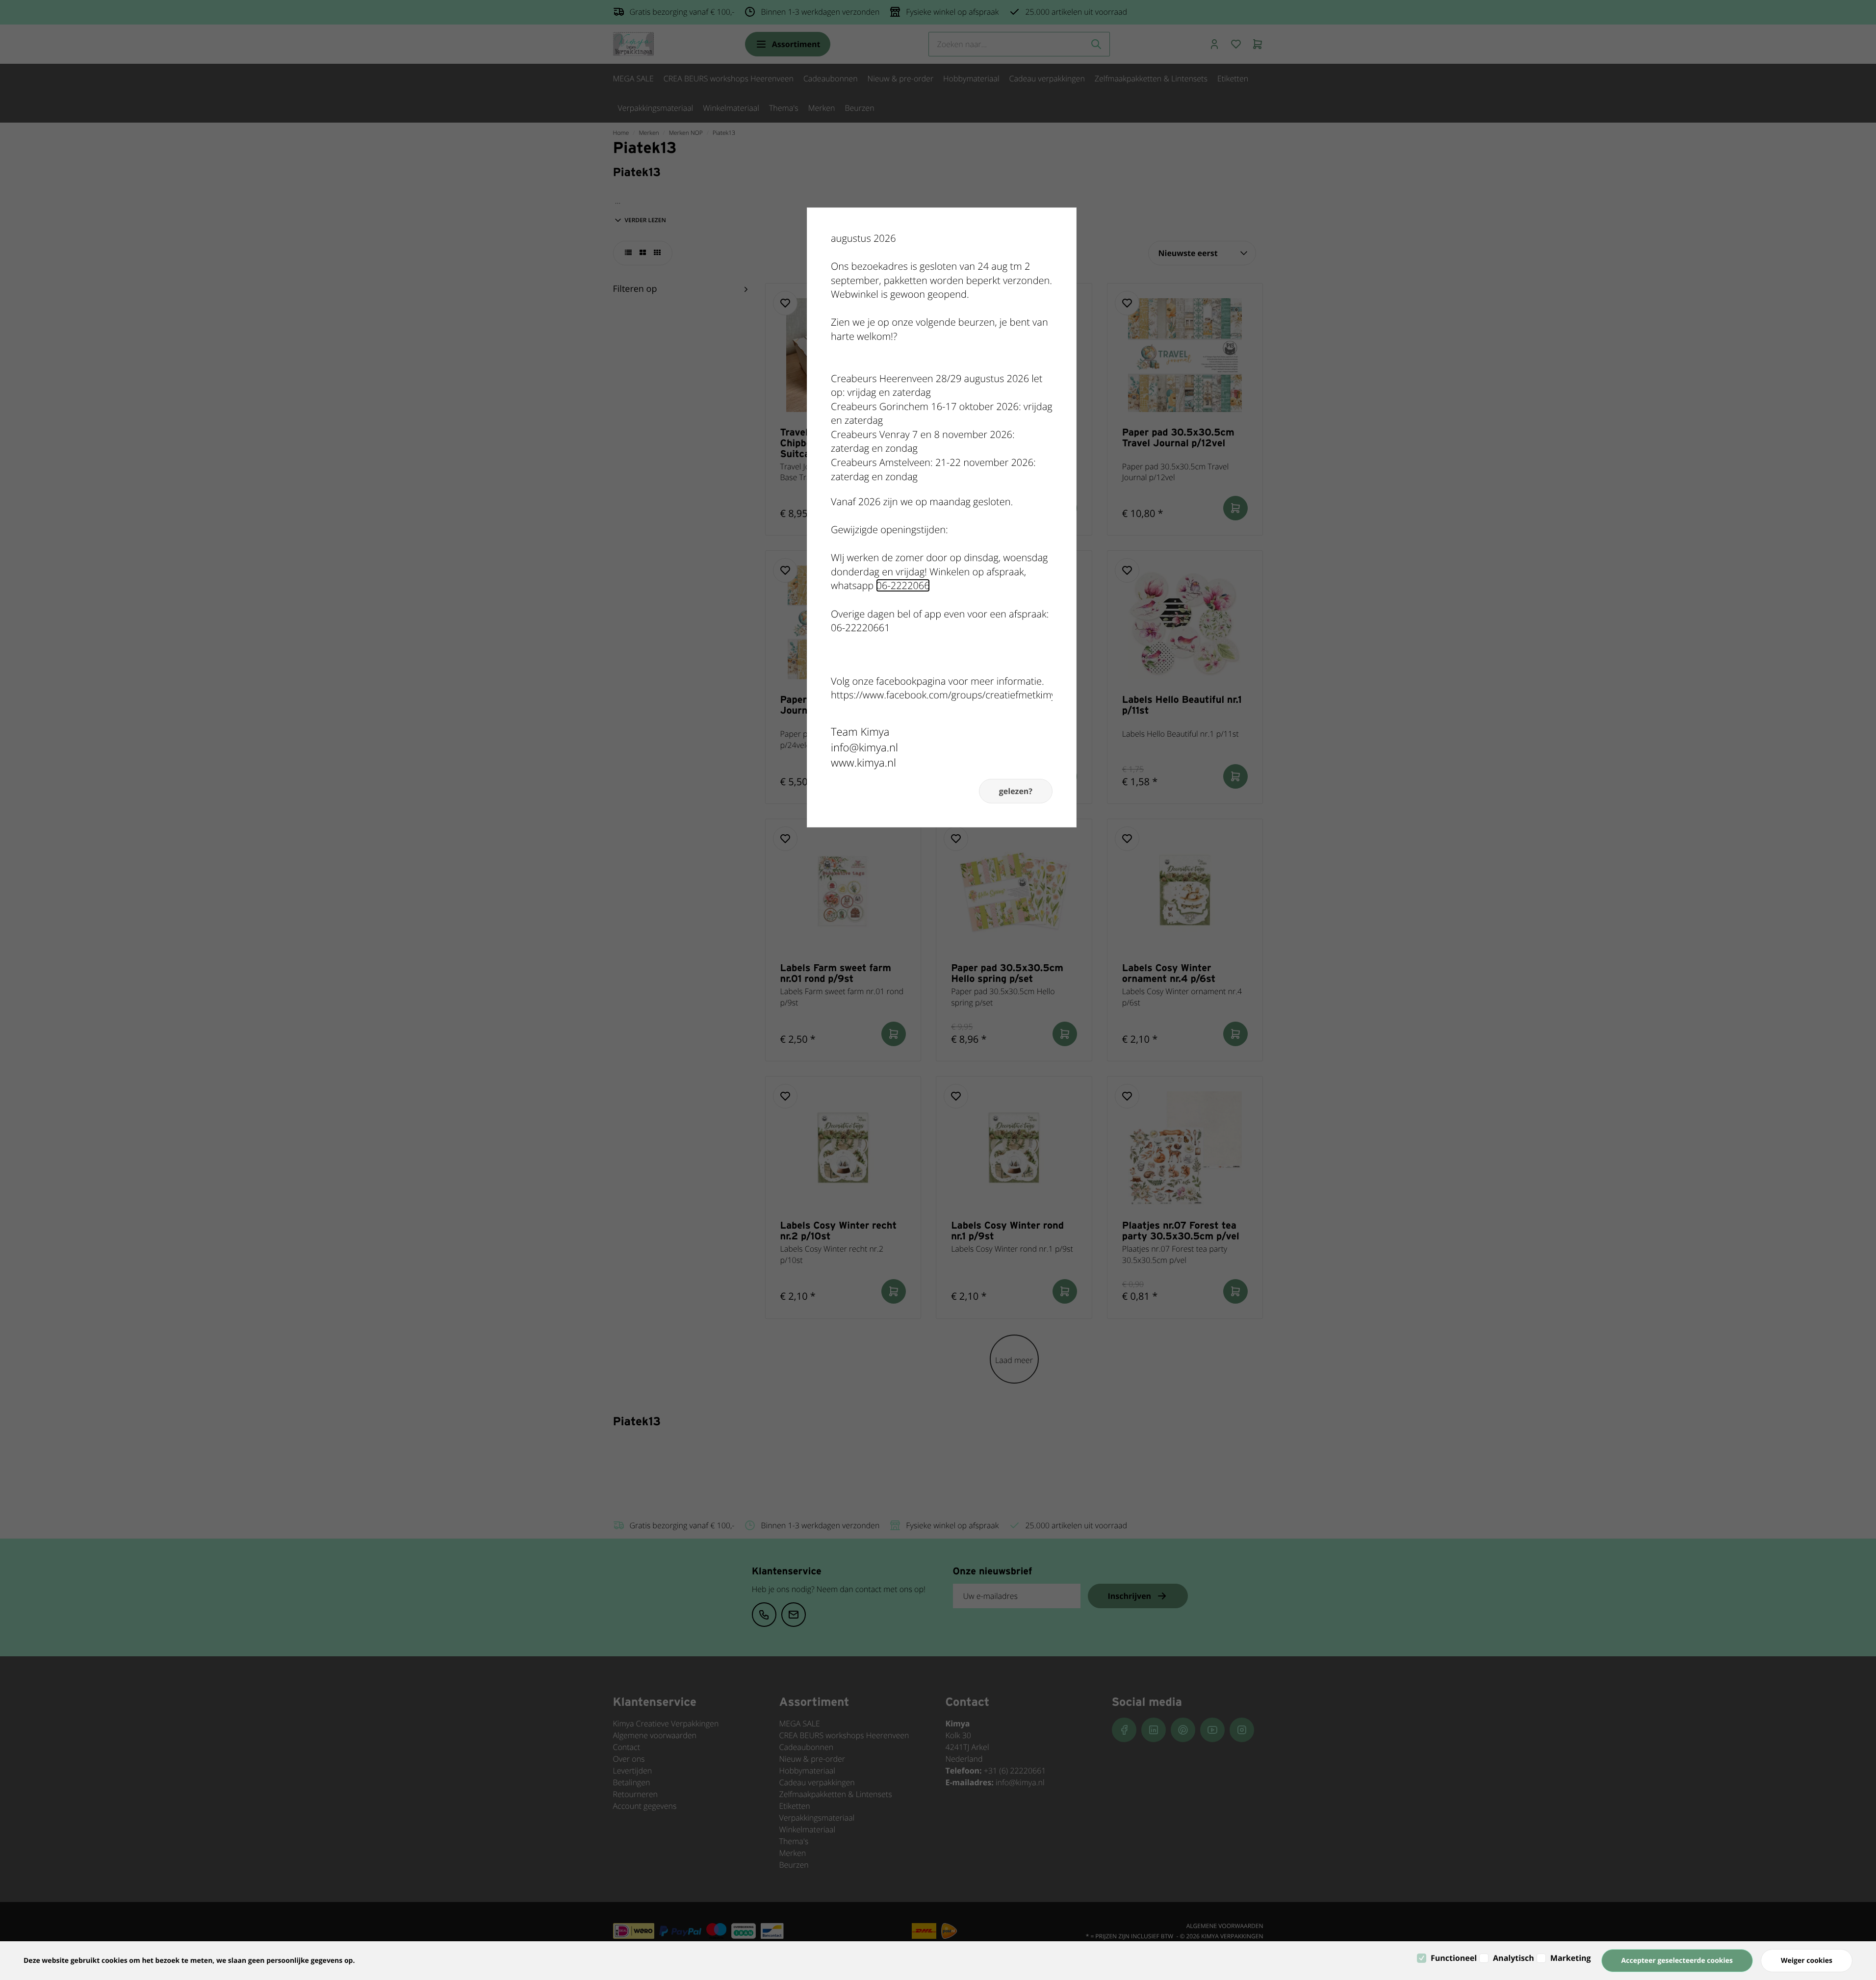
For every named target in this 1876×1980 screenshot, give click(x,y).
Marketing (1571, 1958)
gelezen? (1016, 791)
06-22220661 (861, 628)
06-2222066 (903, 585)
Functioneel (1454, 1958)
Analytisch (1514, 1958)
